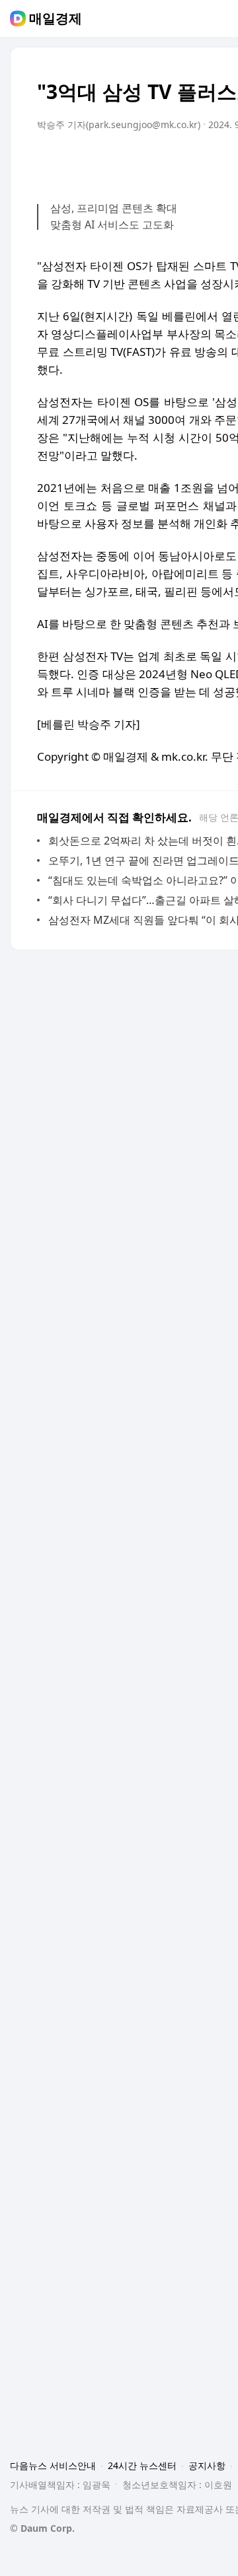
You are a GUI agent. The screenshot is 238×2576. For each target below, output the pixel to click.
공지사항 (207, 2465)
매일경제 (56, 18)
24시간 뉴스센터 (142, 2465)
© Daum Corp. (42, 2528)
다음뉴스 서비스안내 (53, 2465)
